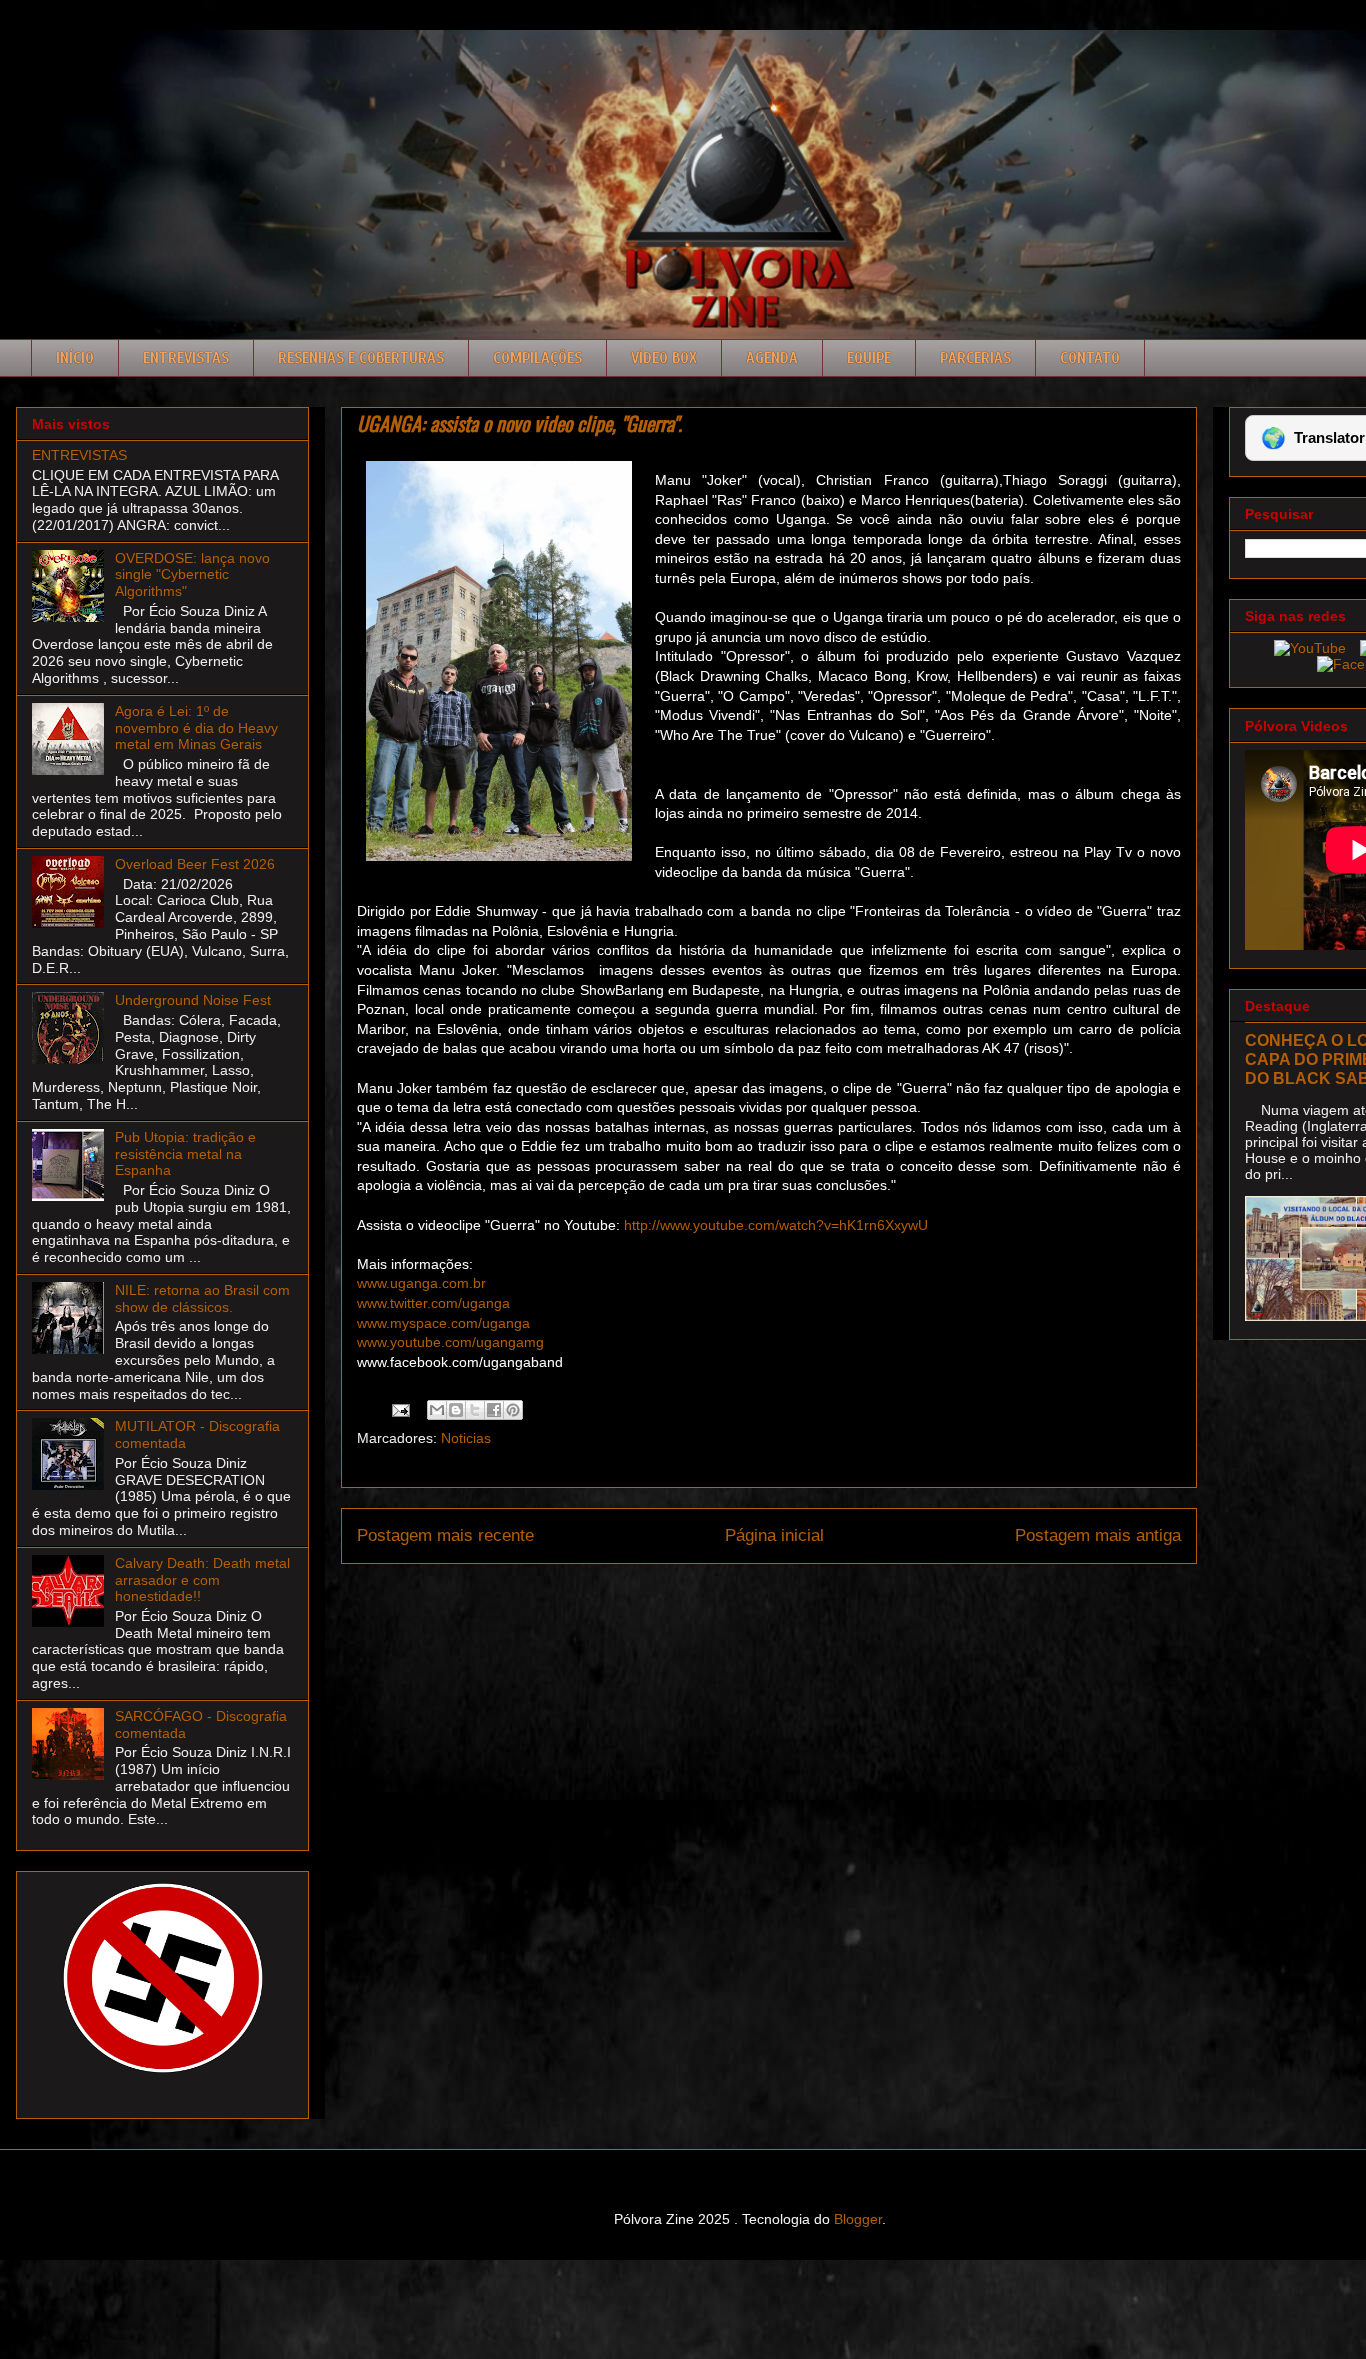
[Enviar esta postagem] (399, 1409)
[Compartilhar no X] (475, 1410)
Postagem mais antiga (1098, 1535)
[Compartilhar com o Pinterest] (513, 1410)
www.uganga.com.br (421, 1283)
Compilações (537, 358)
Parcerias (975, 358)
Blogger (858, 2219)
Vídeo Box (664, 358)
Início (75, 358)
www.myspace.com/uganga (443, 1323)
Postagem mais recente (445, 1535)
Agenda (772, 358)
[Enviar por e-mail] (437, 1410)
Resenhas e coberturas (361, 358)
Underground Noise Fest (193, 1000)
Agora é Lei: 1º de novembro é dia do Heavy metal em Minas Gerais (196, 728)
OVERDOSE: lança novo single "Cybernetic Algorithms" (192, 575)
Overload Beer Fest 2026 (195, 864)
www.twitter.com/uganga (433, 1303)
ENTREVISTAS (79, 455)
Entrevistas (186, 358)
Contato (1090, 358)
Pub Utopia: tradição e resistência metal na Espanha (185, 1154)
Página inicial (774, 1535)
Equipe (869, 358)
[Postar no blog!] (456, 1410)
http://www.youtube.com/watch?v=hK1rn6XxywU (776, 1225)
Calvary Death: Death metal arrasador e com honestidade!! (202, 1580)
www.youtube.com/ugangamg (450, 1342)
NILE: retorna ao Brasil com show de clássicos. (202, 1298)
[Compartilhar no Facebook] (494, 1410)
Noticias (466, 1438)
